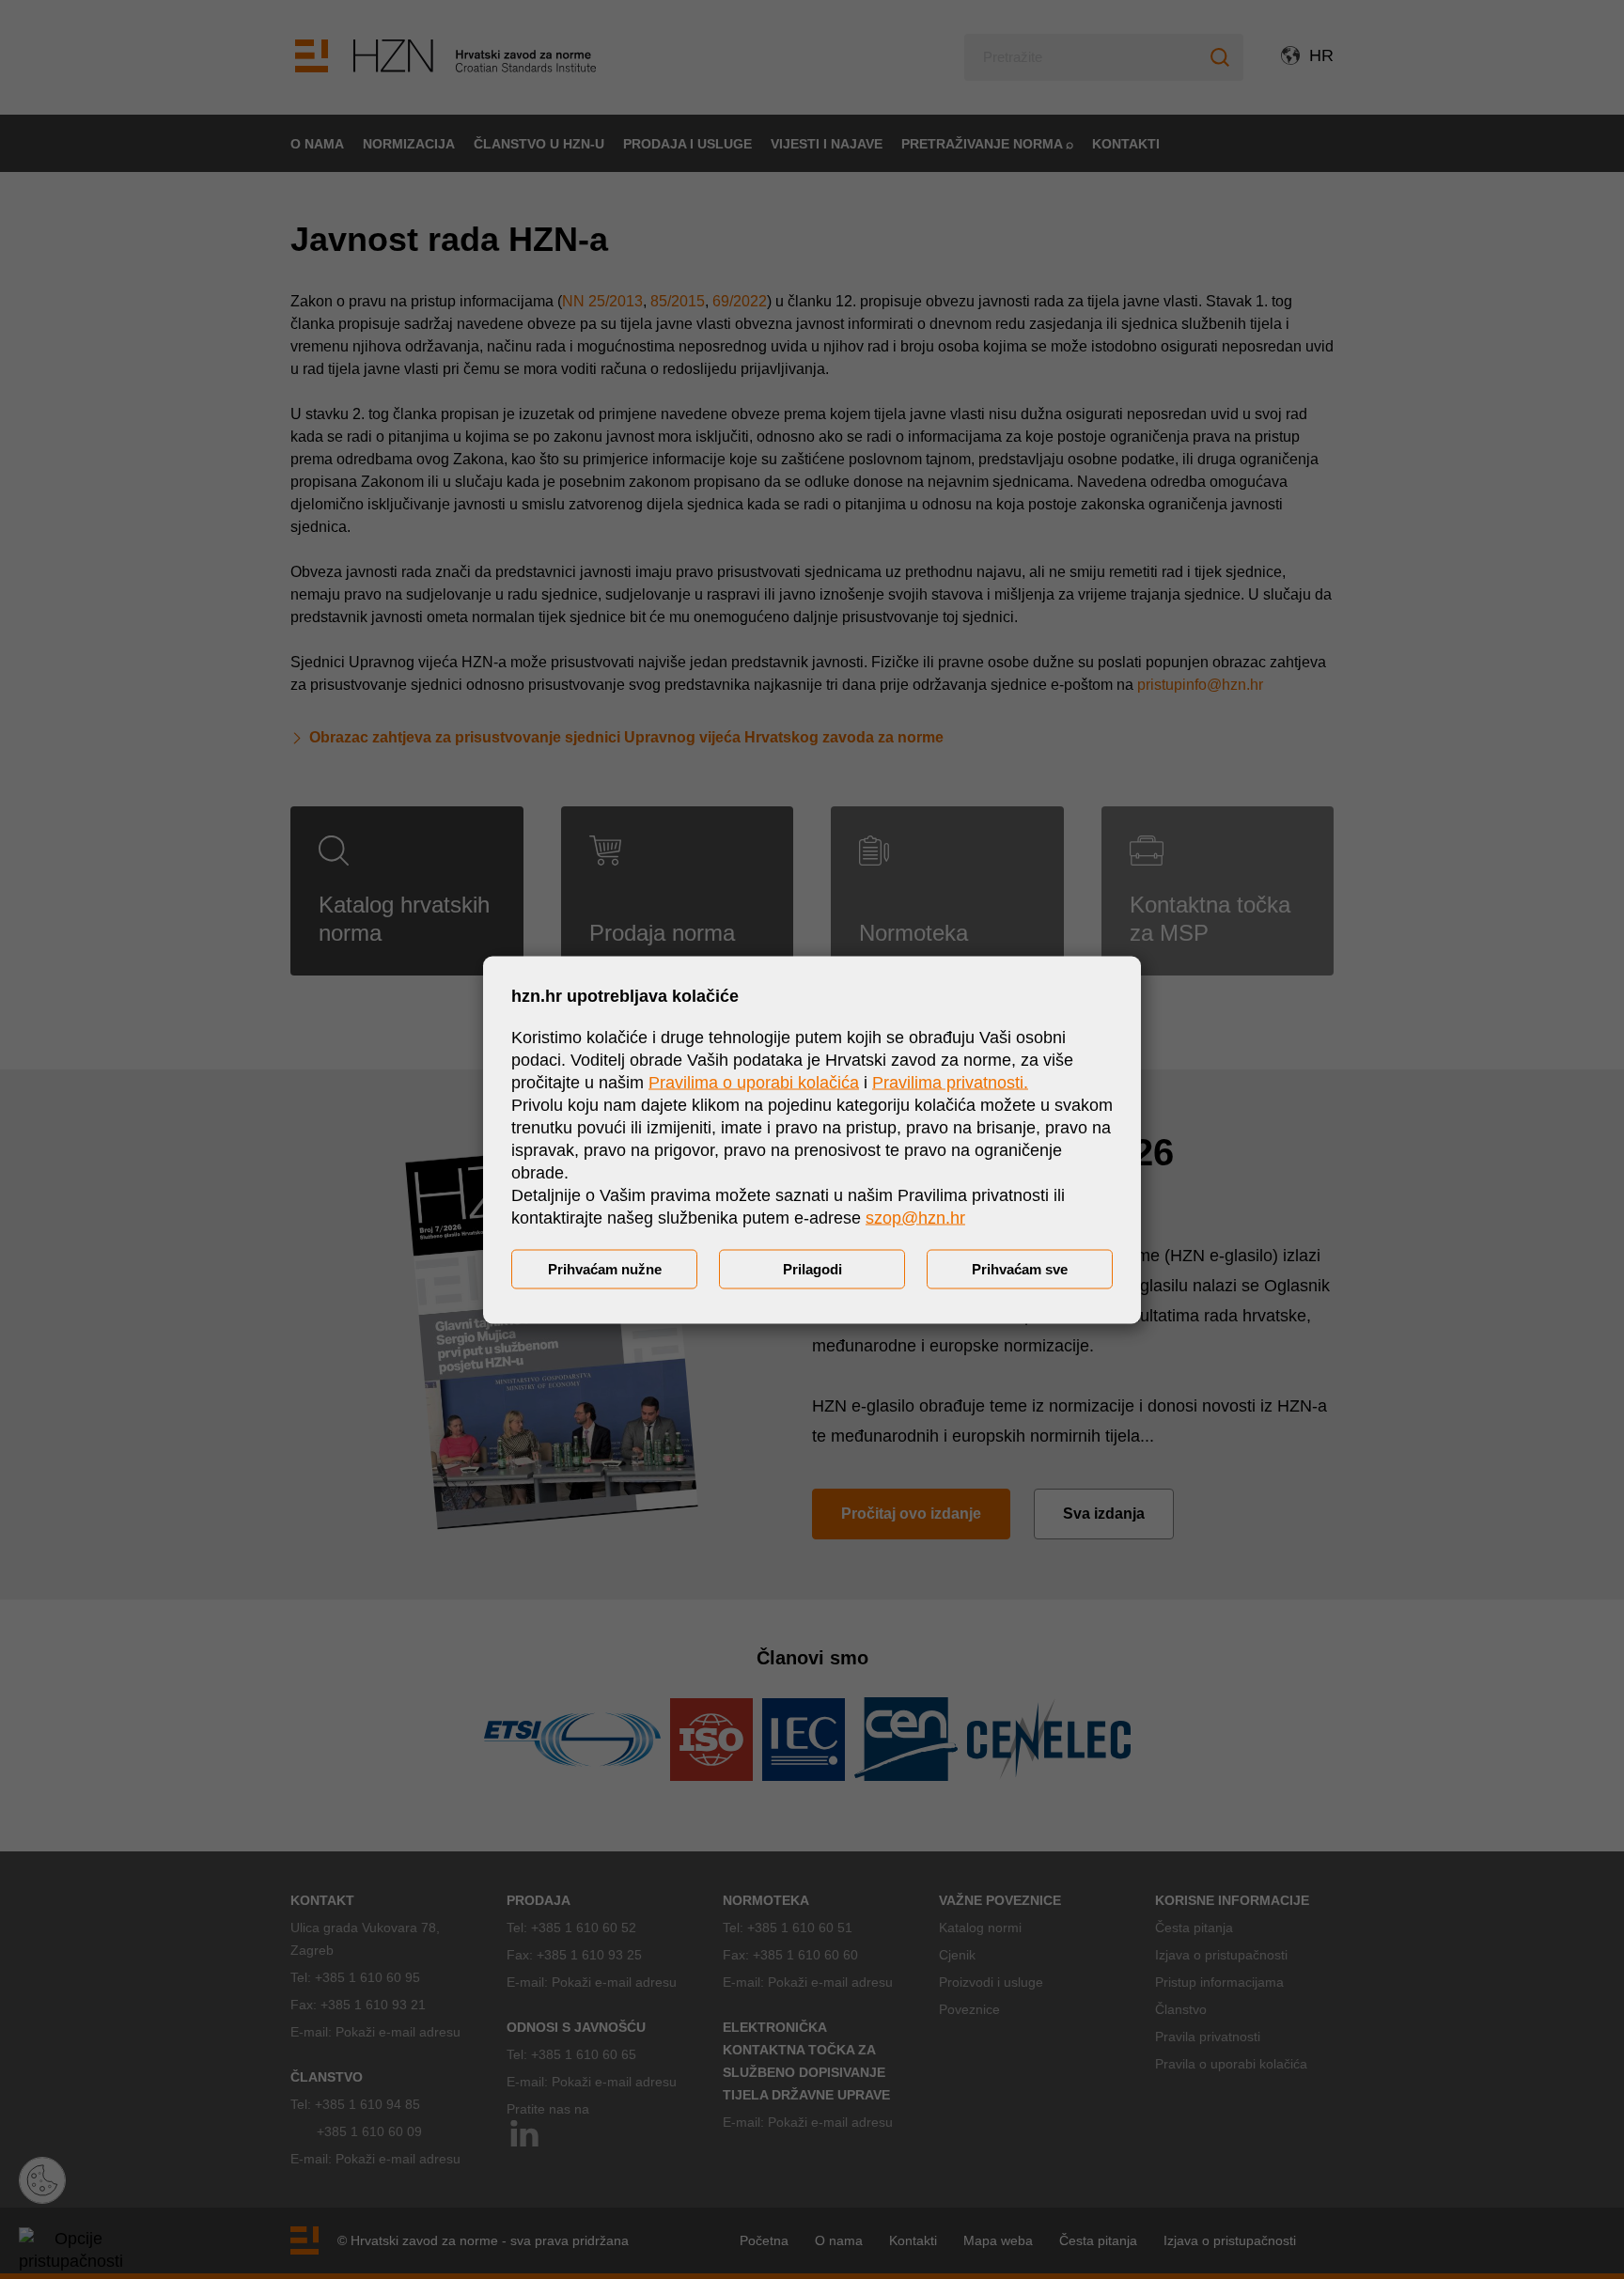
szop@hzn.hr (915, 1217)
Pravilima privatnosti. (950, 1082)
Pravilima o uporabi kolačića (754, 1082)
